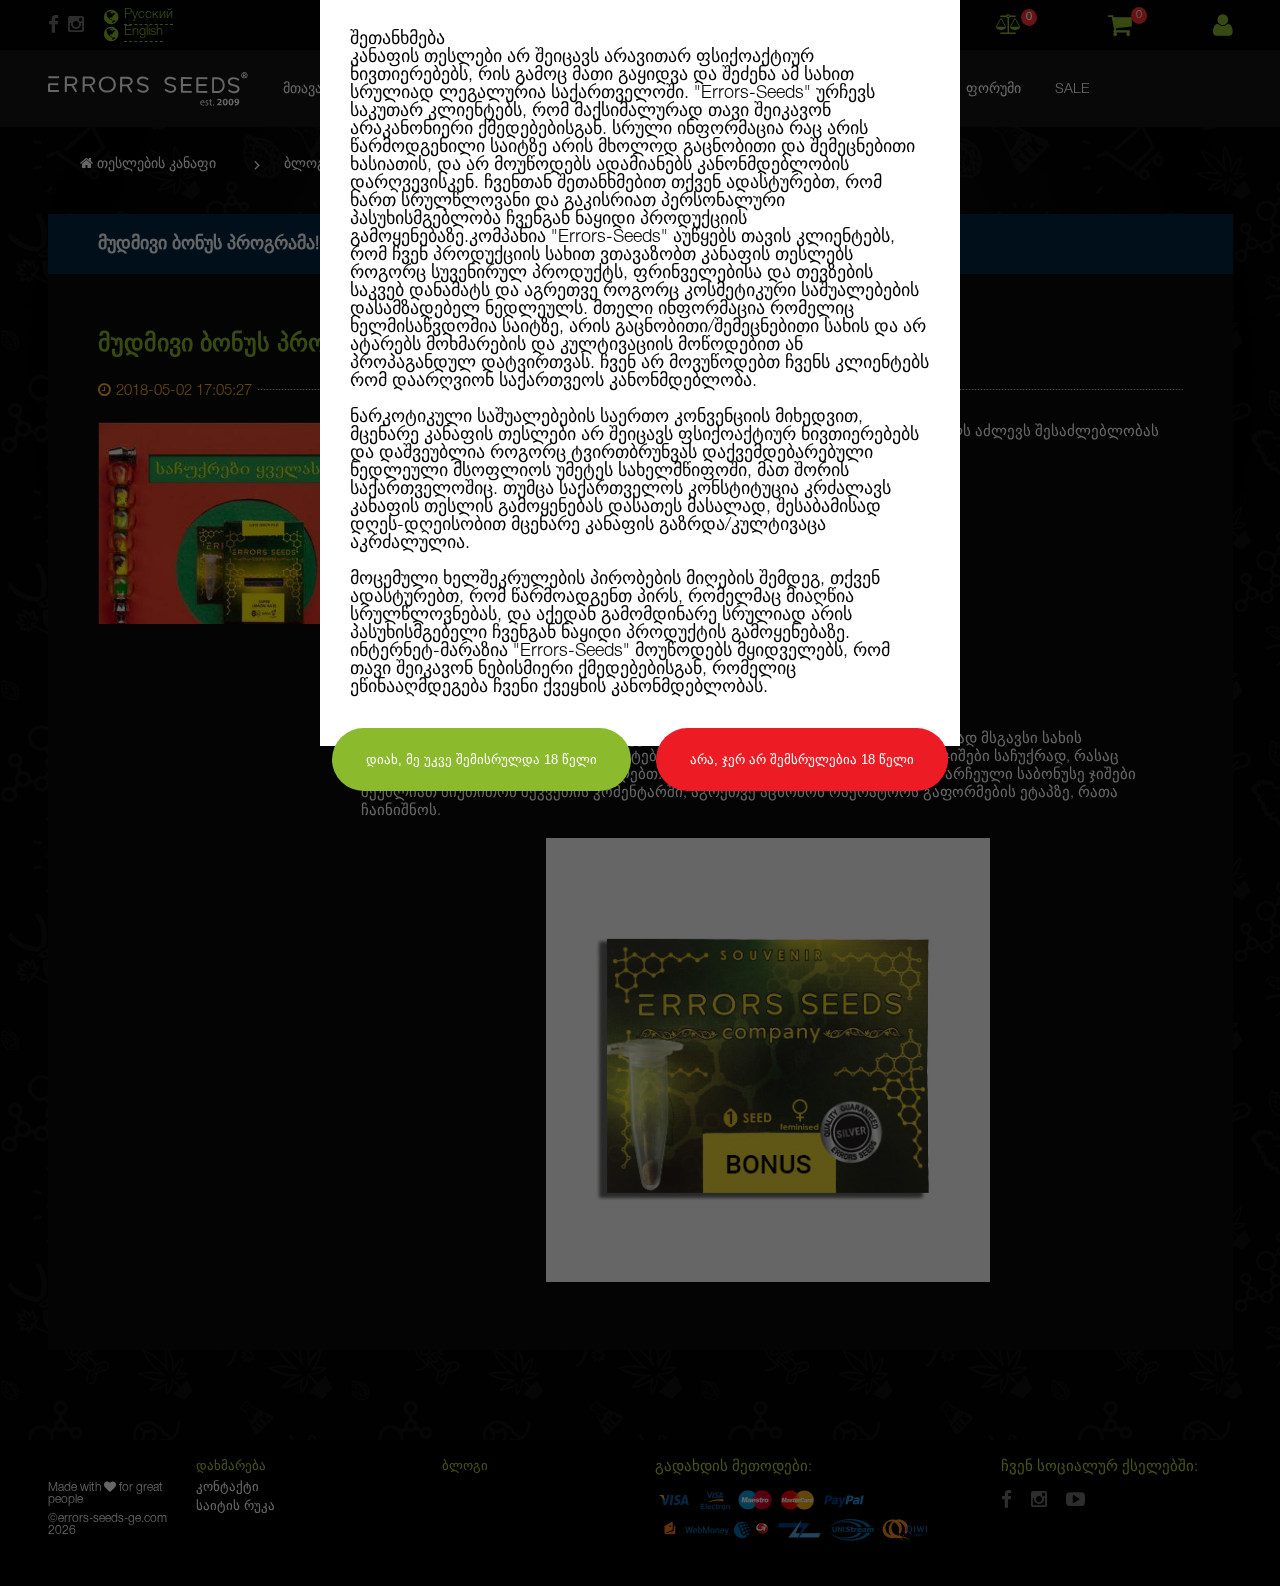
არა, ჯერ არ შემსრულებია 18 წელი (802, 759)
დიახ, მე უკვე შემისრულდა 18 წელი (481, 759)
